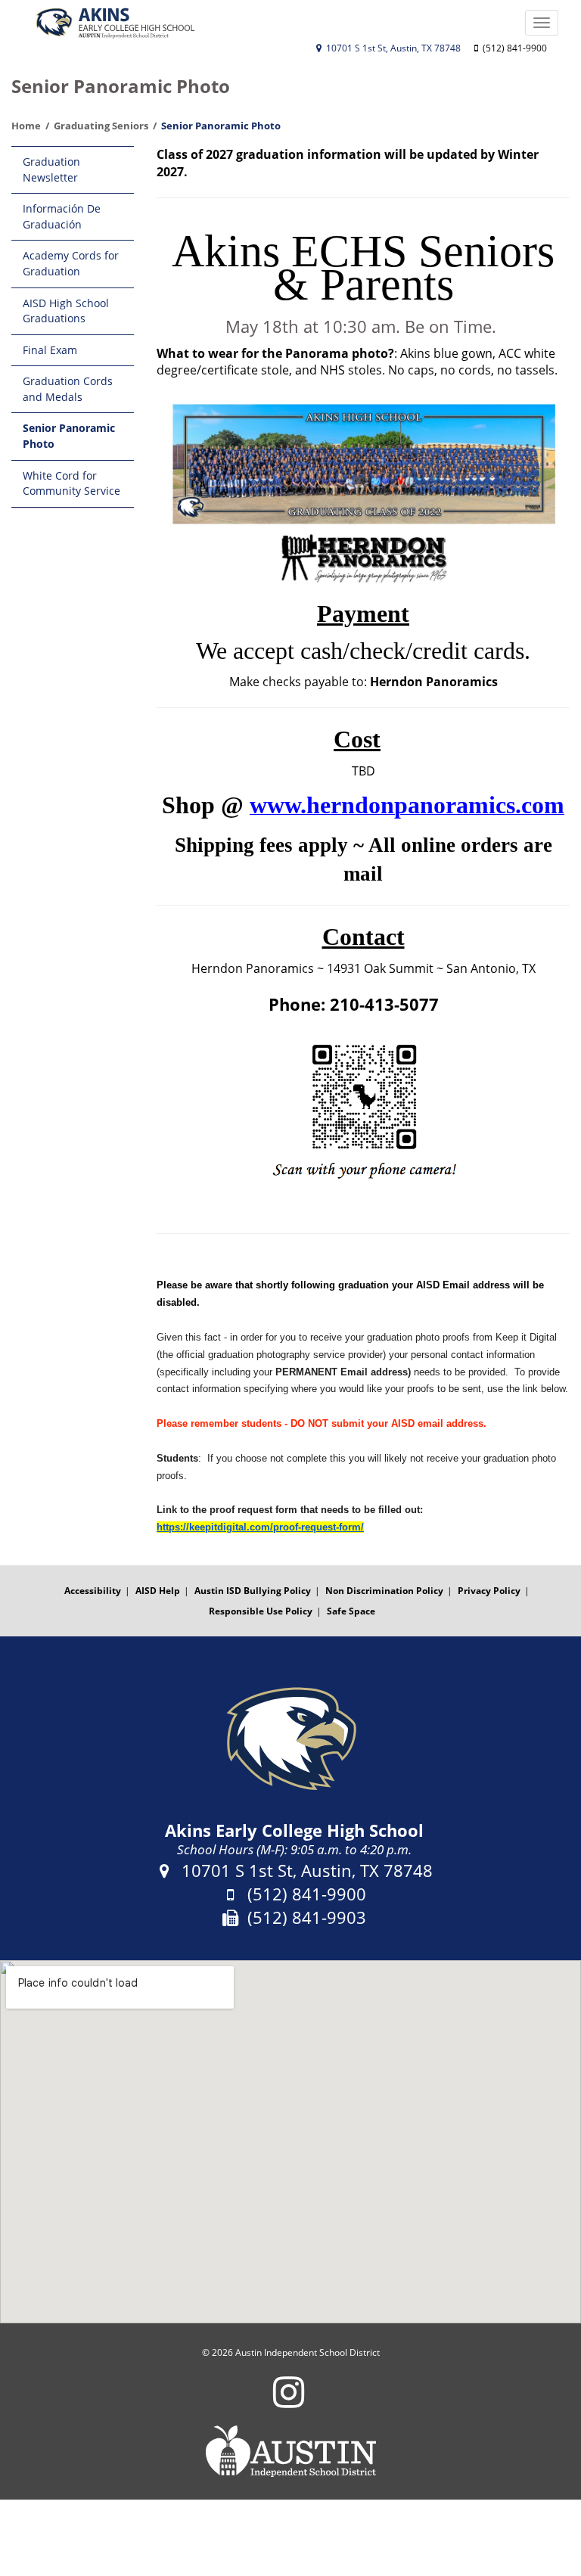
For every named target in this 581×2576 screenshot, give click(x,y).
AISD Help (158, 1591)
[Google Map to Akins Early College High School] (290, 2142)
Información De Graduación (62, 216)
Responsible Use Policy (261, 1611)
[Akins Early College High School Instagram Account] (289, 2402)
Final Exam (50, 350)
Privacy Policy (489, 1591)
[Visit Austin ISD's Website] (290, 2451)
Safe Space (351, 1611)
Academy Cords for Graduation (71, 263)
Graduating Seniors (101, 126)
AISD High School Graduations (66, 311)
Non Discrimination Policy (384, 1591)
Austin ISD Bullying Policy (253, 1591)
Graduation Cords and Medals (68, 389)
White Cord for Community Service (71, 483)
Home (26, 126)
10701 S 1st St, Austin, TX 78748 (392, 48)
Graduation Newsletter (51, 169)
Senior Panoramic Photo (69, 436)
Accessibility (93, 1591)
